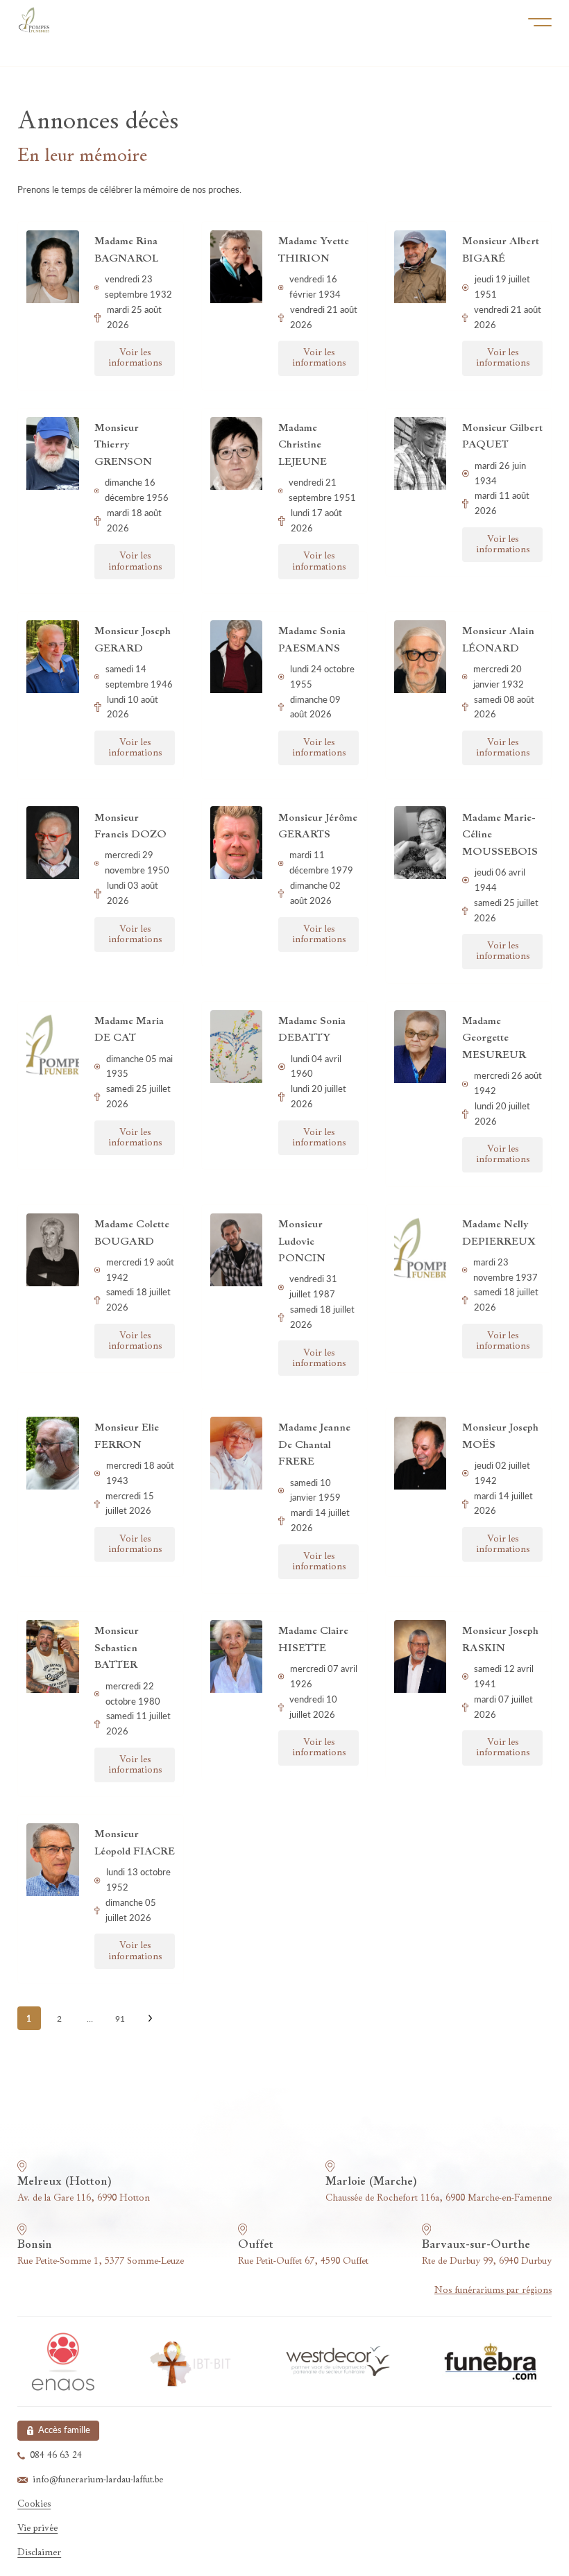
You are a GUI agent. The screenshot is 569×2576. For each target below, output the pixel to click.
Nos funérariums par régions (493, 2291)
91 (120, 2019)
